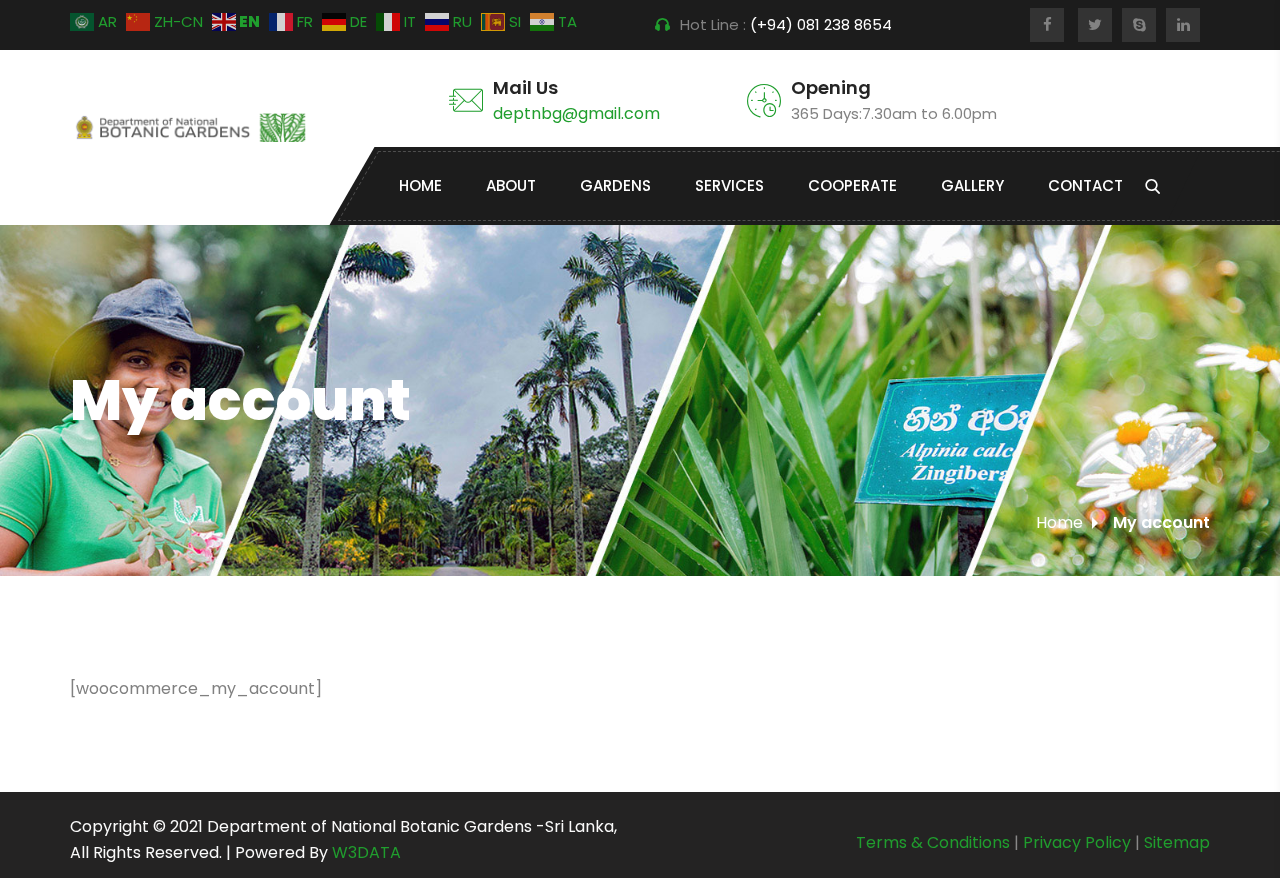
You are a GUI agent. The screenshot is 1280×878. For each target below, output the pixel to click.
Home (420, 185)
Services (729, 185)
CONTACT (1085, 185)
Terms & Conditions (933, 842)
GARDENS (615, 185)
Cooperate (852, 185)
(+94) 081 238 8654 (823, 24)
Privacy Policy (1077, 842)
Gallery (972, 185)
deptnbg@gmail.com (576, 113)
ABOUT (511, 185)
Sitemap (1177, 842)
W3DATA (366, 852)
